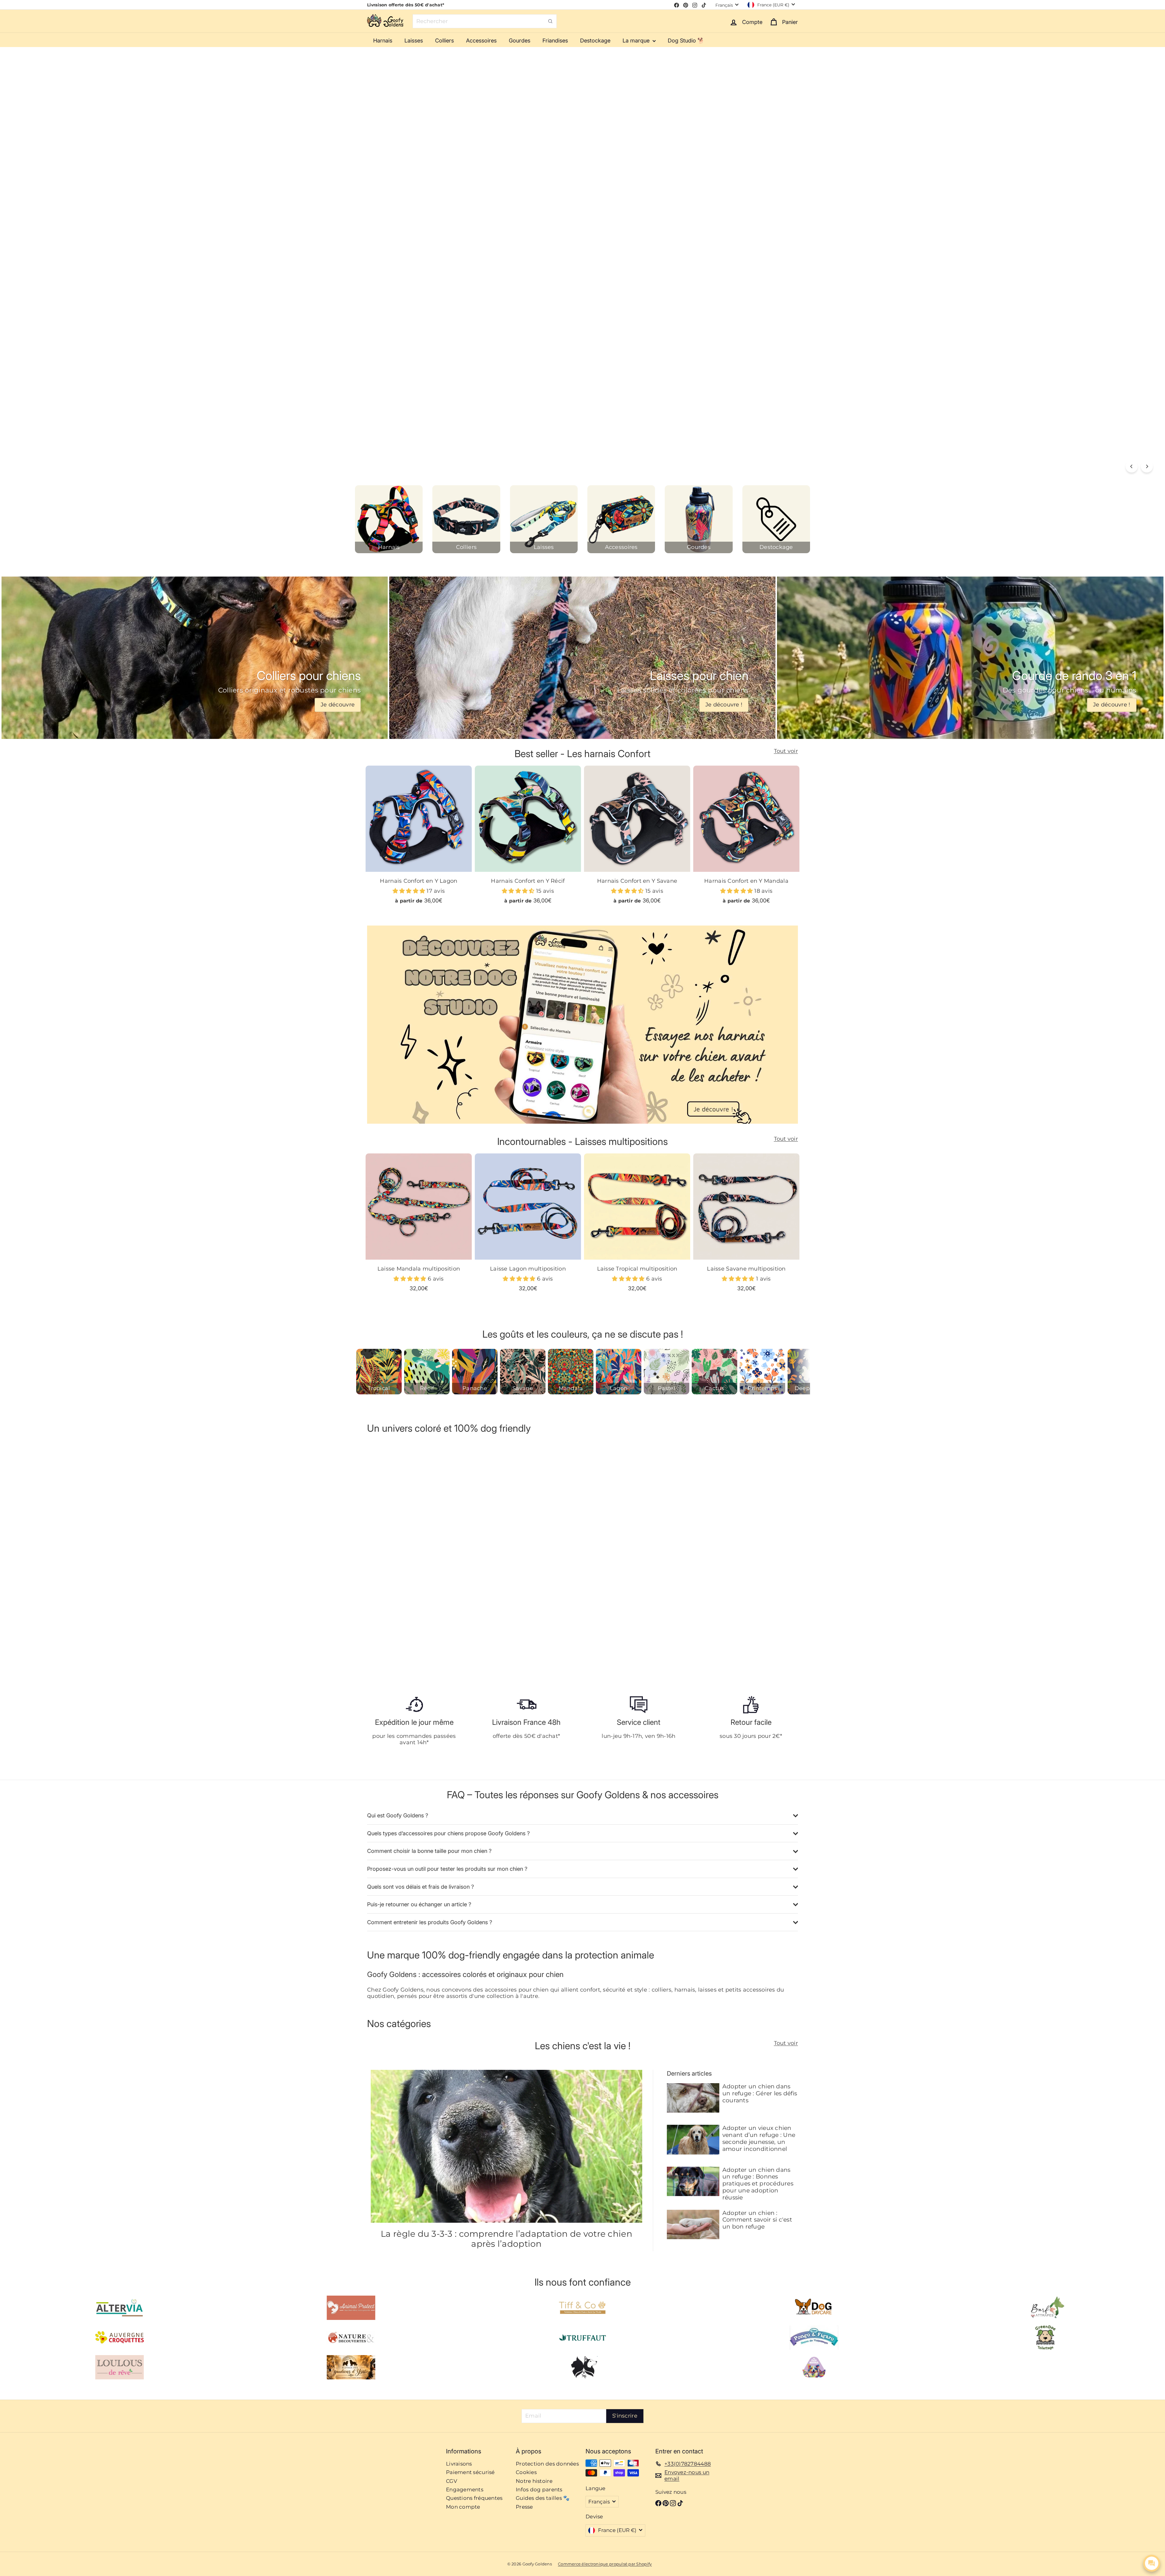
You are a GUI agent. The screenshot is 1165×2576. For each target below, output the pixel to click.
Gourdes (520, 41)
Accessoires (481, 41)
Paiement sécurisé (470, 2472)
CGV (452, 2481)
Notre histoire (534, 2481)
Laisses (414, 41)
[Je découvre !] (582, 658)
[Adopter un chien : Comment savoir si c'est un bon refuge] (693, 2224)
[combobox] (485, 21)
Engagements (465, 2490)
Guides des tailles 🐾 (543, 2498)
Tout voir (786, 751)
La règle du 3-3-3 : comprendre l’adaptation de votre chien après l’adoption (507, 2239)
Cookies (526, 2472)
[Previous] (1132, 466)
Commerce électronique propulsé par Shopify (605, 2564)
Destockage (595, 41)
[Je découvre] (195, 658)
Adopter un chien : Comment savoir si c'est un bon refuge (757, 2220)
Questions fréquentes (474, 2498)
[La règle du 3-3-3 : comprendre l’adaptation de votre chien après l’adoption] (507, 2146)
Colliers (444, 41)
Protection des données (547, 2464)
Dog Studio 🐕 (686, 41)
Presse (524, 2507)
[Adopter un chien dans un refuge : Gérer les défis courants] (693, 2098)
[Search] (550, 21)
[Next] (1147, 466)
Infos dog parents (539, 2490)
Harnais (383, 41)
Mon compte (463, 2507)
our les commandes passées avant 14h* (416, 1739)
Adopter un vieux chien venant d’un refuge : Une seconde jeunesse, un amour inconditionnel (759, 2138)
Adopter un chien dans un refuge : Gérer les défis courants (760, 2094)
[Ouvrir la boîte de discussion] (1152, 2563)
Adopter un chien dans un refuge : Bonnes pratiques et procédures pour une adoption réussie (758, 2184)
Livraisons (459, 2464)
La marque (637, 41)
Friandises (555, 41)
